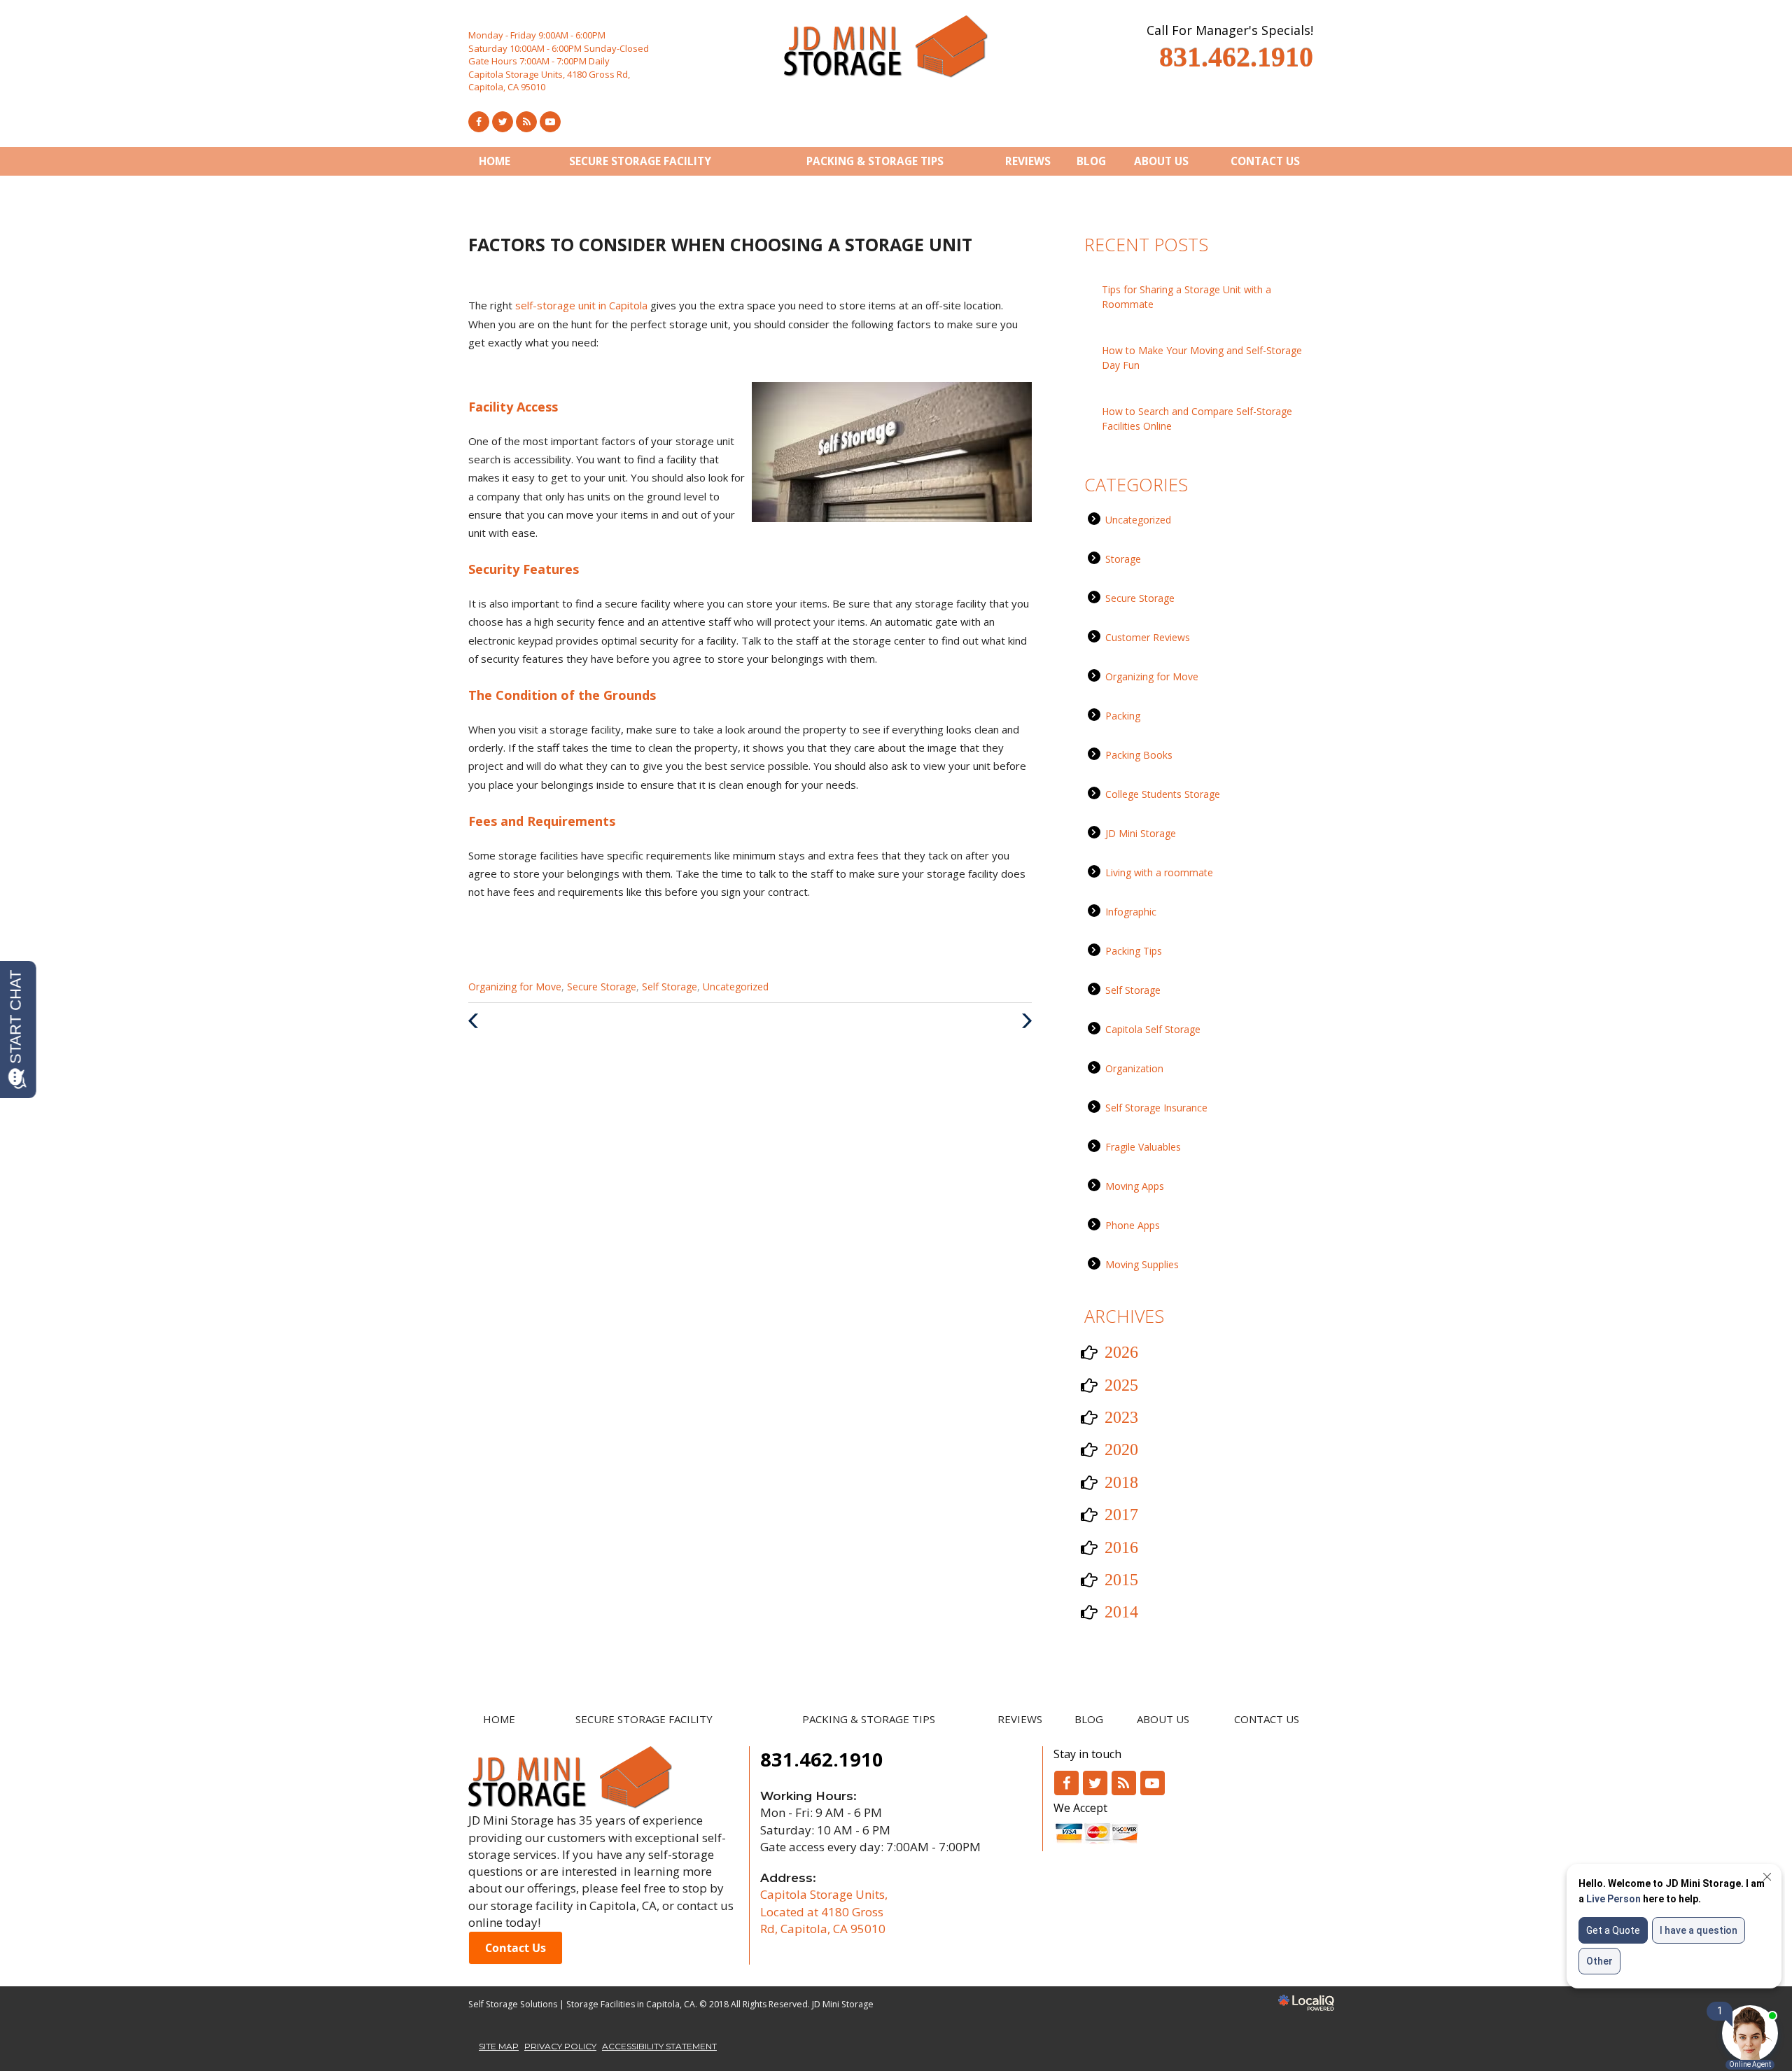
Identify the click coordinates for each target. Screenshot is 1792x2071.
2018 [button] (1121, 1482)
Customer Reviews (1148, 637)
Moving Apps (1135, 1186)
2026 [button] (1121, 1352)
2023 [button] (1121, 1417)
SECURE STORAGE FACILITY (640, 161)
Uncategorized (736, 987)
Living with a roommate (1159, 872)
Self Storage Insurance (1156, 1108)
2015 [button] (1121, 1580)
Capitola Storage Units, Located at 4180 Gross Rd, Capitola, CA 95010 (824, 1911)
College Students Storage (1163, 794)
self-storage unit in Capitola (583, 305)
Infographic (1131, 912)
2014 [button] (1121, 1612)
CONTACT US (1265, 161)
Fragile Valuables (1143, 1147)
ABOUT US (1161, 161)
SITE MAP (499, 2046)
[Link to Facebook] (479, 122)
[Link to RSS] (1124, 1783)
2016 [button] (1121, 1547)
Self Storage (670, 987)
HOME (495, 161)
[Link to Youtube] (550, 122)
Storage (1123, 559)
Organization (1134, 1068)
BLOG (1091, 161)
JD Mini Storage (1141, 833)
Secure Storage (602, 987)
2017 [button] (1121, 1515)
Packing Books (1139, 755)
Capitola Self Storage (1153, 1029)
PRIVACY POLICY (560, 2046)
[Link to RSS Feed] (526, 122)
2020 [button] (1121, 1449)
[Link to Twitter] (503, 122)
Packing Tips (1134, 951)
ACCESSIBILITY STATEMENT (659, 2046)
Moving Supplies (1142, 1264)
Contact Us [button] (516, 1948)
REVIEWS (1028, 161)
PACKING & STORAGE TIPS (875, 161)
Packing (1123, 716)
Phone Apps (1133, 1225)
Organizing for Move (515, 987)
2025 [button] (1121, 1385)
